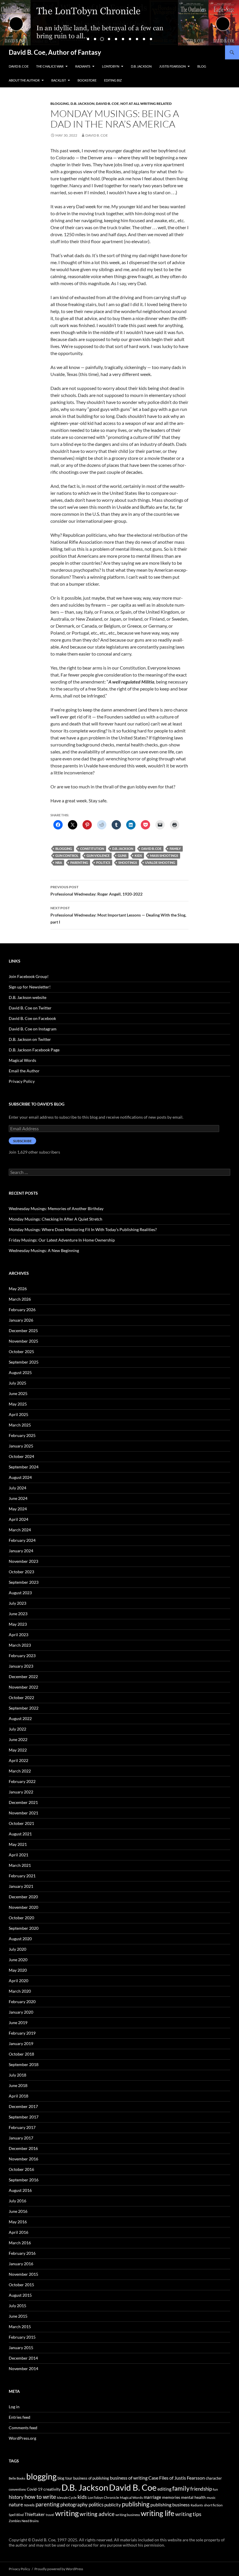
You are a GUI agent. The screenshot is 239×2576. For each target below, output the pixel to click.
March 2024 (20, 1530)
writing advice (97, 2514)
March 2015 (20, 2327)
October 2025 (21, 1351)
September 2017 (24, 2117)
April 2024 (19, 1519)
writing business (128, 2515)
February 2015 (22, 2337)
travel (50, 2515)
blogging (64, 849)
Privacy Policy (22, 1081)
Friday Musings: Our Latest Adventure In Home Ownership (62, 1240)
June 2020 (18, 1960)
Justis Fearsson (172, 66)
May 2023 (18, 1624)
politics (103, 863)
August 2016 (20, 2190)
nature (16, 2505)
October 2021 (21, 1823)
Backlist (59, 80)
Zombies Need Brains (24, 2521)
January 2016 (21, 2264)
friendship (201, 2489)
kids (138, 856)
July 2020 (17, 1949)
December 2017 (23, 2106)
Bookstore (87, 80)
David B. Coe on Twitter (30, 1008)
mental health (193, 2497)
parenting (79, 863)
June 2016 (18, 2211)
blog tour (65, 2478)
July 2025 (17, 1383)
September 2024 (24, 1467)
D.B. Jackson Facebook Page (34, 1050)
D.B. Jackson (141, 66)
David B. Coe (19, 66)
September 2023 (24, 1582)
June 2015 (18, 2316)
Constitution (92, 849)
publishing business (170, 2505)
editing (164, 2489)
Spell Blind (16, 2515)
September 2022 (24, 1708)
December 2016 (23, 2148)
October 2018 (21, 2054)
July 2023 (17, 1603)
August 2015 (20, 2295)
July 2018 (17, 2075)
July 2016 (17, 2201)
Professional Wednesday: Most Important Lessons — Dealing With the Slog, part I (118, 915)
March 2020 (20, 1991)
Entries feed (20, 2417)
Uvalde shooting (160, 863)
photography (74, 2505)
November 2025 (23, 1341)
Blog (202, 66)
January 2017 (21, 2138)
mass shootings (164, 856)
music (211, 2498)
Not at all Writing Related (146, 104)
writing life (158, 2513)
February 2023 (22, 1656)
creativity (52, 2489)
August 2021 (20, 1834)
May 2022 (18, 1750)
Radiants (83, 66)
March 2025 (20, 1425)
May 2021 (18, 1844)
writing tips (188, 2514)
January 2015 (21, 2348)
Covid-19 (35, 2489)
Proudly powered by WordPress (59, 2569)
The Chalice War (50, 66)
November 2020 (23, 1907)
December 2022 (23, 1677)
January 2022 (21, 1792)
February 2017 (22, 2127)
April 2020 (19, 1981)
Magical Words (22, 1060)
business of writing (129, 2478)
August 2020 (20, 1939)
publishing (136, 2504)
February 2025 (22, 1435)
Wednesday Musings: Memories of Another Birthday (56, 1208)
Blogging (60, 104)
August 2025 (20, 1372)
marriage (152, 2497)
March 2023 (20, 1645)
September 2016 (24, 2180)
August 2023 (20, 1593)
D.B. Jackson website (28, 997)
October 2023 (21, 1572)
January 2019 (21, 2043)
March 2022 (20, 1771)
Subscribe (22, 1141)
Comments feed (23, 2428)
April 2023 (19, 1635)
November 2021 (23, 1813)
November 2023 (23, 1561)
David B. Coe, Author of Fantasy (55, 52)
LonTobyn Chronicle (103, 2498)
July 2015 (17, 2306)
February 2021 (22, 1876)
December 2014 (23, 2358)
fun (215, 2489)
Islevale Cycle (67, 2498)
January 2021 (21, 1886)
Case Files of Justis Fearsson (177, 2478)
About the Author (24, 80)
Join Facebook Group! (29, 976)
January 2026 (21, 1320)
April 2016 (19, 2232)
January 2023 (21, 1666)
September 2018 (24, 2064)
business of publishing (91, 2478)
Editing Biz (113, 80)
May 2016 (18, 2222)
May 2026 (18, 1289)
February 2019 (22, 2033)
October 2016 (21, 2169)
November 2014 (23, 2368)
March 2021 (20, 1865)
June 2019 (18, 2023)
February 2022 (22, 1781)
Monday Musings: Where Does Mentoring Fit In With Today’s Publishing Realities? (83, 1229)
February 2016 (22, 2253)
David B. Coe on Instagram (33, 1029)
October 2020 (21, 1918)
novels (29, 2505)
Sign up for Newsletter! (30, 987)
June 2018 (18, 2085)
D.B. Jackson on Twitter (30, 1039)
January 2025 (21, 1446)
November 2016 (23, 2159)
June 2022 (18, 1739)
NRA (59, 863)
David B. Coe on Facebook (32, 1018)
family (175, 849)
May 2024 (18, 1509)
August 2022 (20, 1718)
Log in (14, 2407)
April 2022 (19, 1760)
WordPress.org (22, 2438)
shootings (128, 863)
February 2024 (22, 1540)
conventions (17, 2489)
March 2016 (20, 2243)
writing (67, 2513)
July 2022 (17, 1729)
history (16, 2497)
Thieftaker (35, 2514)
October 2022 (21, 1697)
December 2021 (23, 1802)
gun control (67, 856)
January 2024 (21, 1551)
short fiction (213, 2505)
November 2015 (23, 2274)
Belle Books (17, 2478)
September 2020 (24, 1928)
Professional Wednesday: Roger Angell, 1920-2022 (96, 891)
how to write (40, 2497)
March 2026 (20, 1299)
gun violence (98, 856)
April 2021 (19, 1855)
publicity (113, 2505)
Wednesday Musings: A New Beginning (44, 1250)
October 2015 (21, 2285)
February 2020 (22, 2002)
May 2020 (18, 1970)
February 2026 (22, 1310)
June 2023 (18, 1614)
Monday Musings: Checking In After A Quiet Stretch (56, 1219)
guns (122, 856)
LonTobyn (111, 66)
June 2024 (18, 1498)
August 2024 (20, 1477)
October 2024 (21, 1456)
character (214, 2478)
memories (171, 2497)
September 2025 (24, 1362)
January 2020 (21, 2012)
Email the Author (24, 1071)
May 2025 (18, 1404)
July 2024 (17, 1488)
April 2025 (19, 1414)
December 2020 (23, 1897)
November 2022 (23, 1687)
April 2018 (19, 2096)
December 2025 (23, 1331)
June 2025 (18, 1393)
